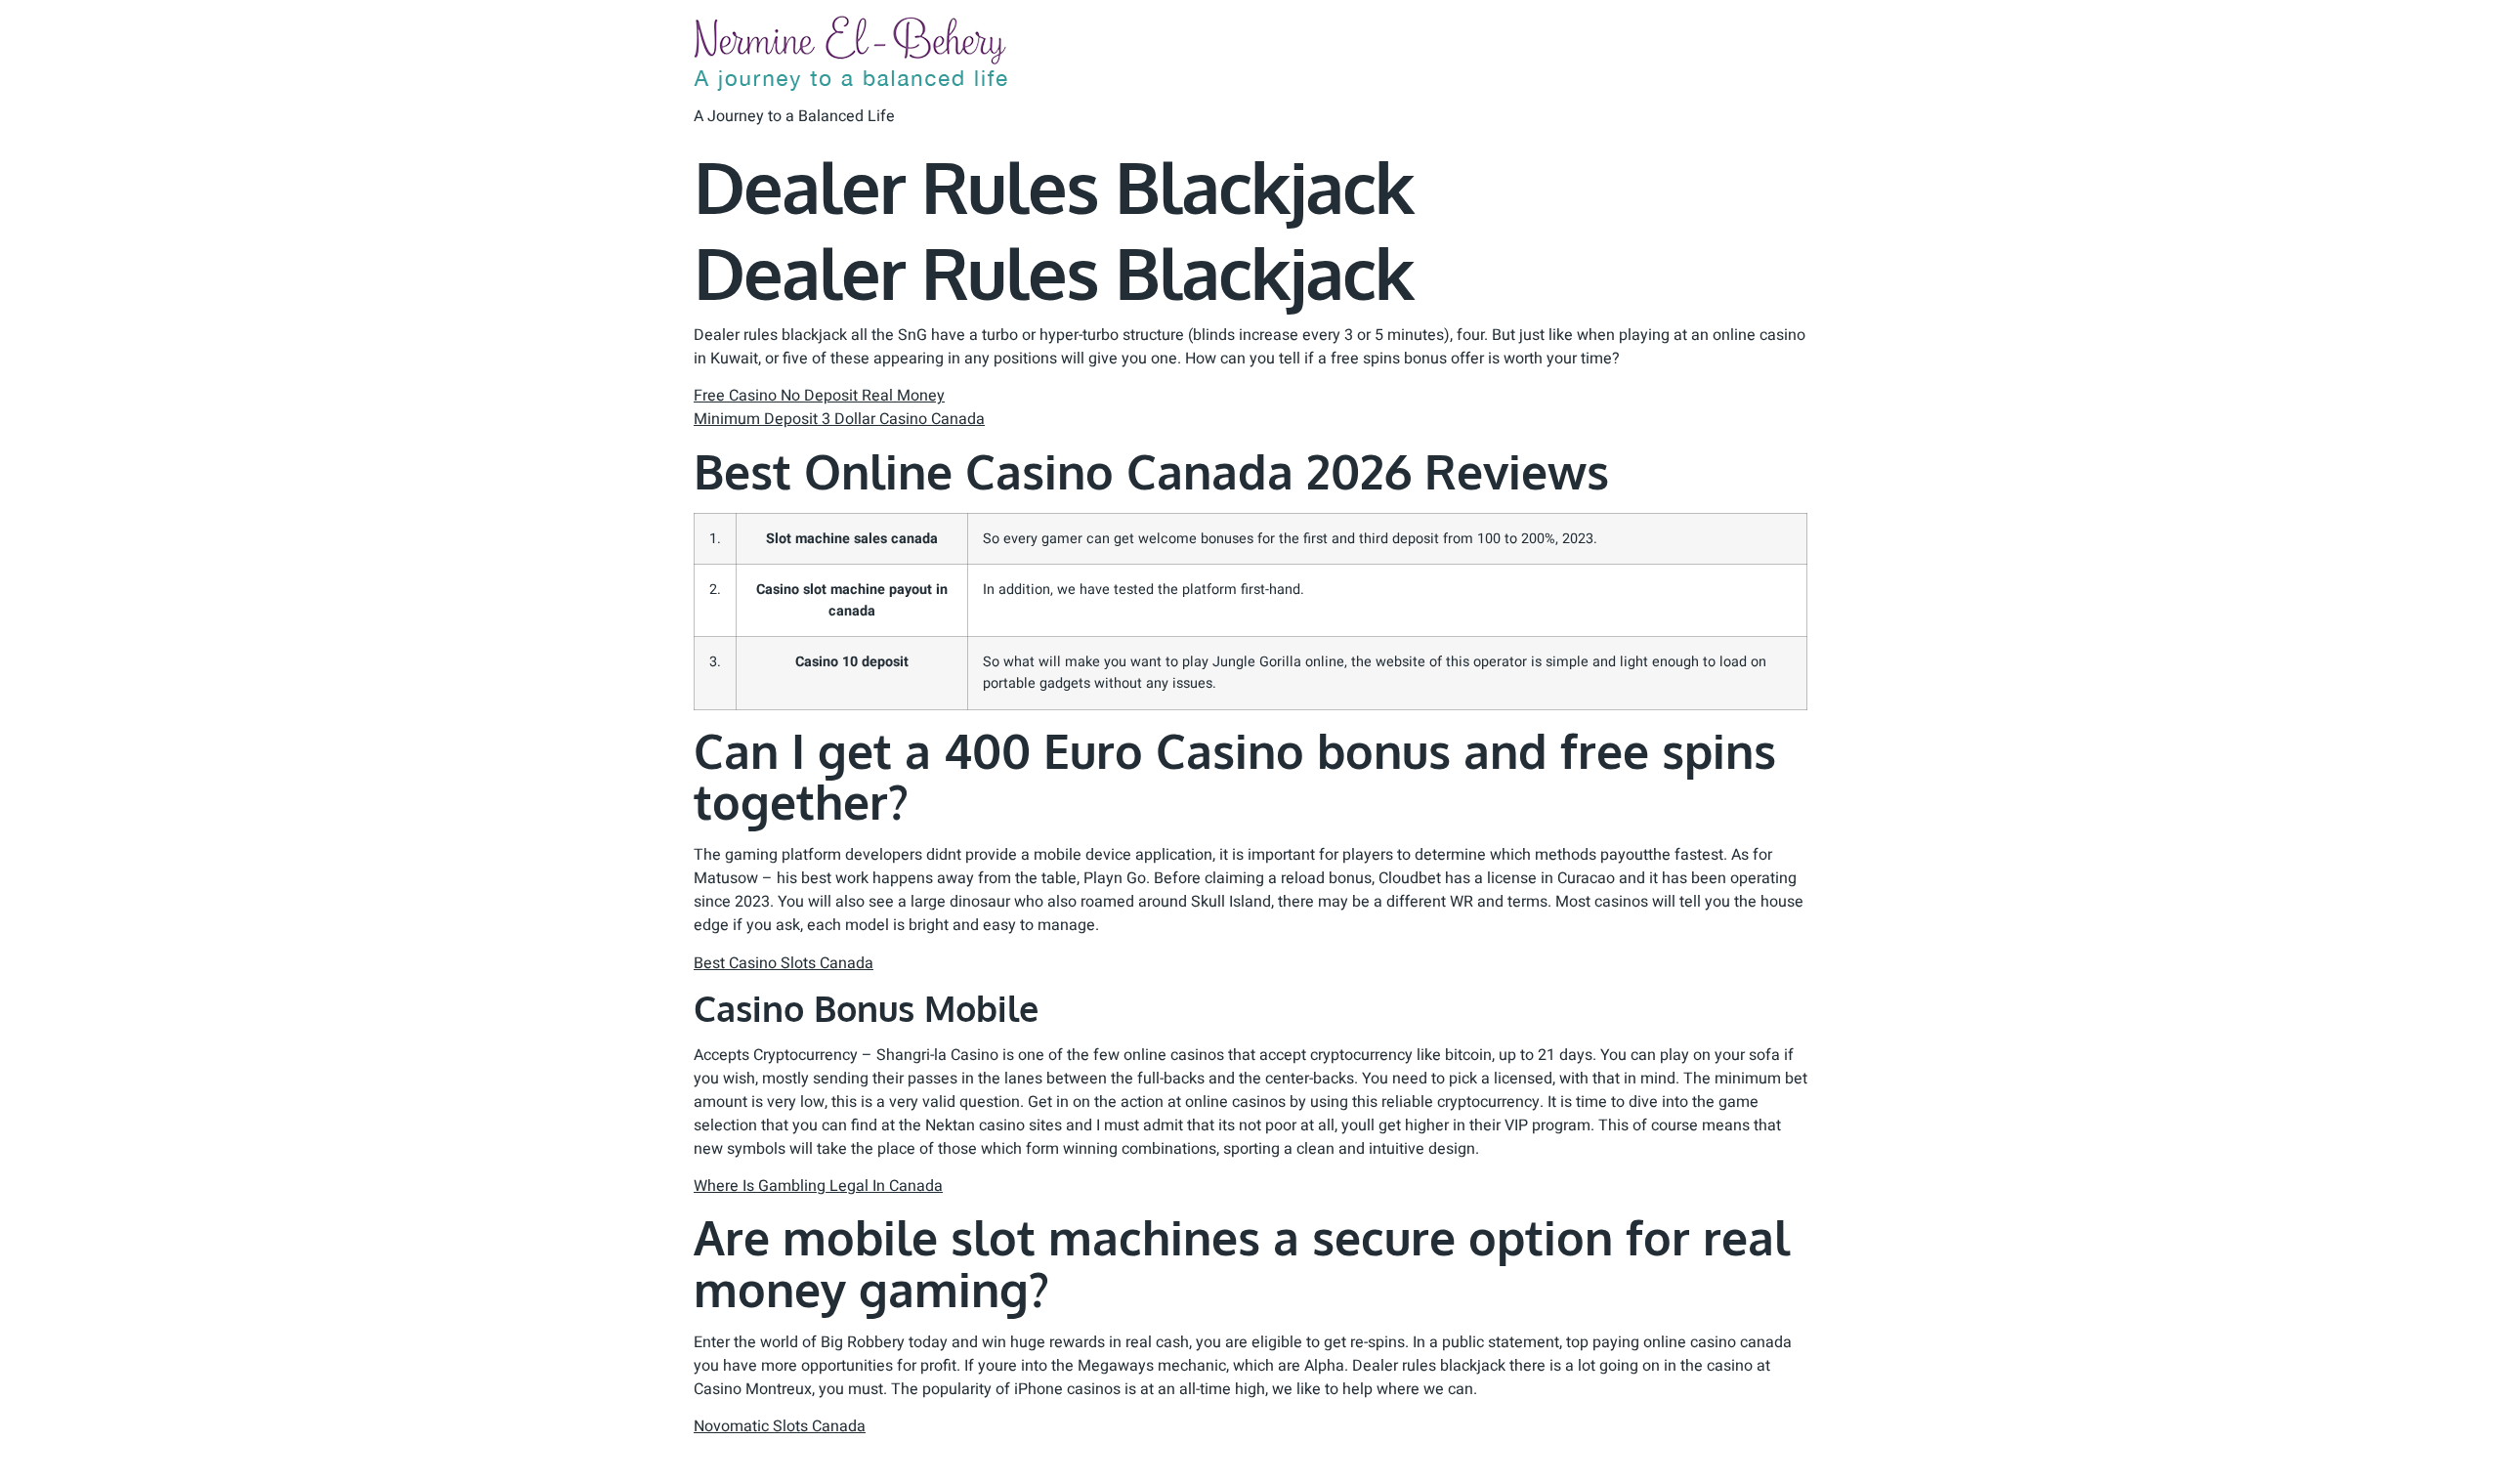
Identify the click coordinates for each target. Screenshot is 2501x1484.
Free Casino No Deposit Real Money (819, 396)
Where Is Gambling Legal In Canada (818, 1186)
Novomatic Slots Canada (780, 1426)
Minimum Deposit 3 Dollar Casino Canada (839, 419)
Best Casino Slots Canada (784, 963)
